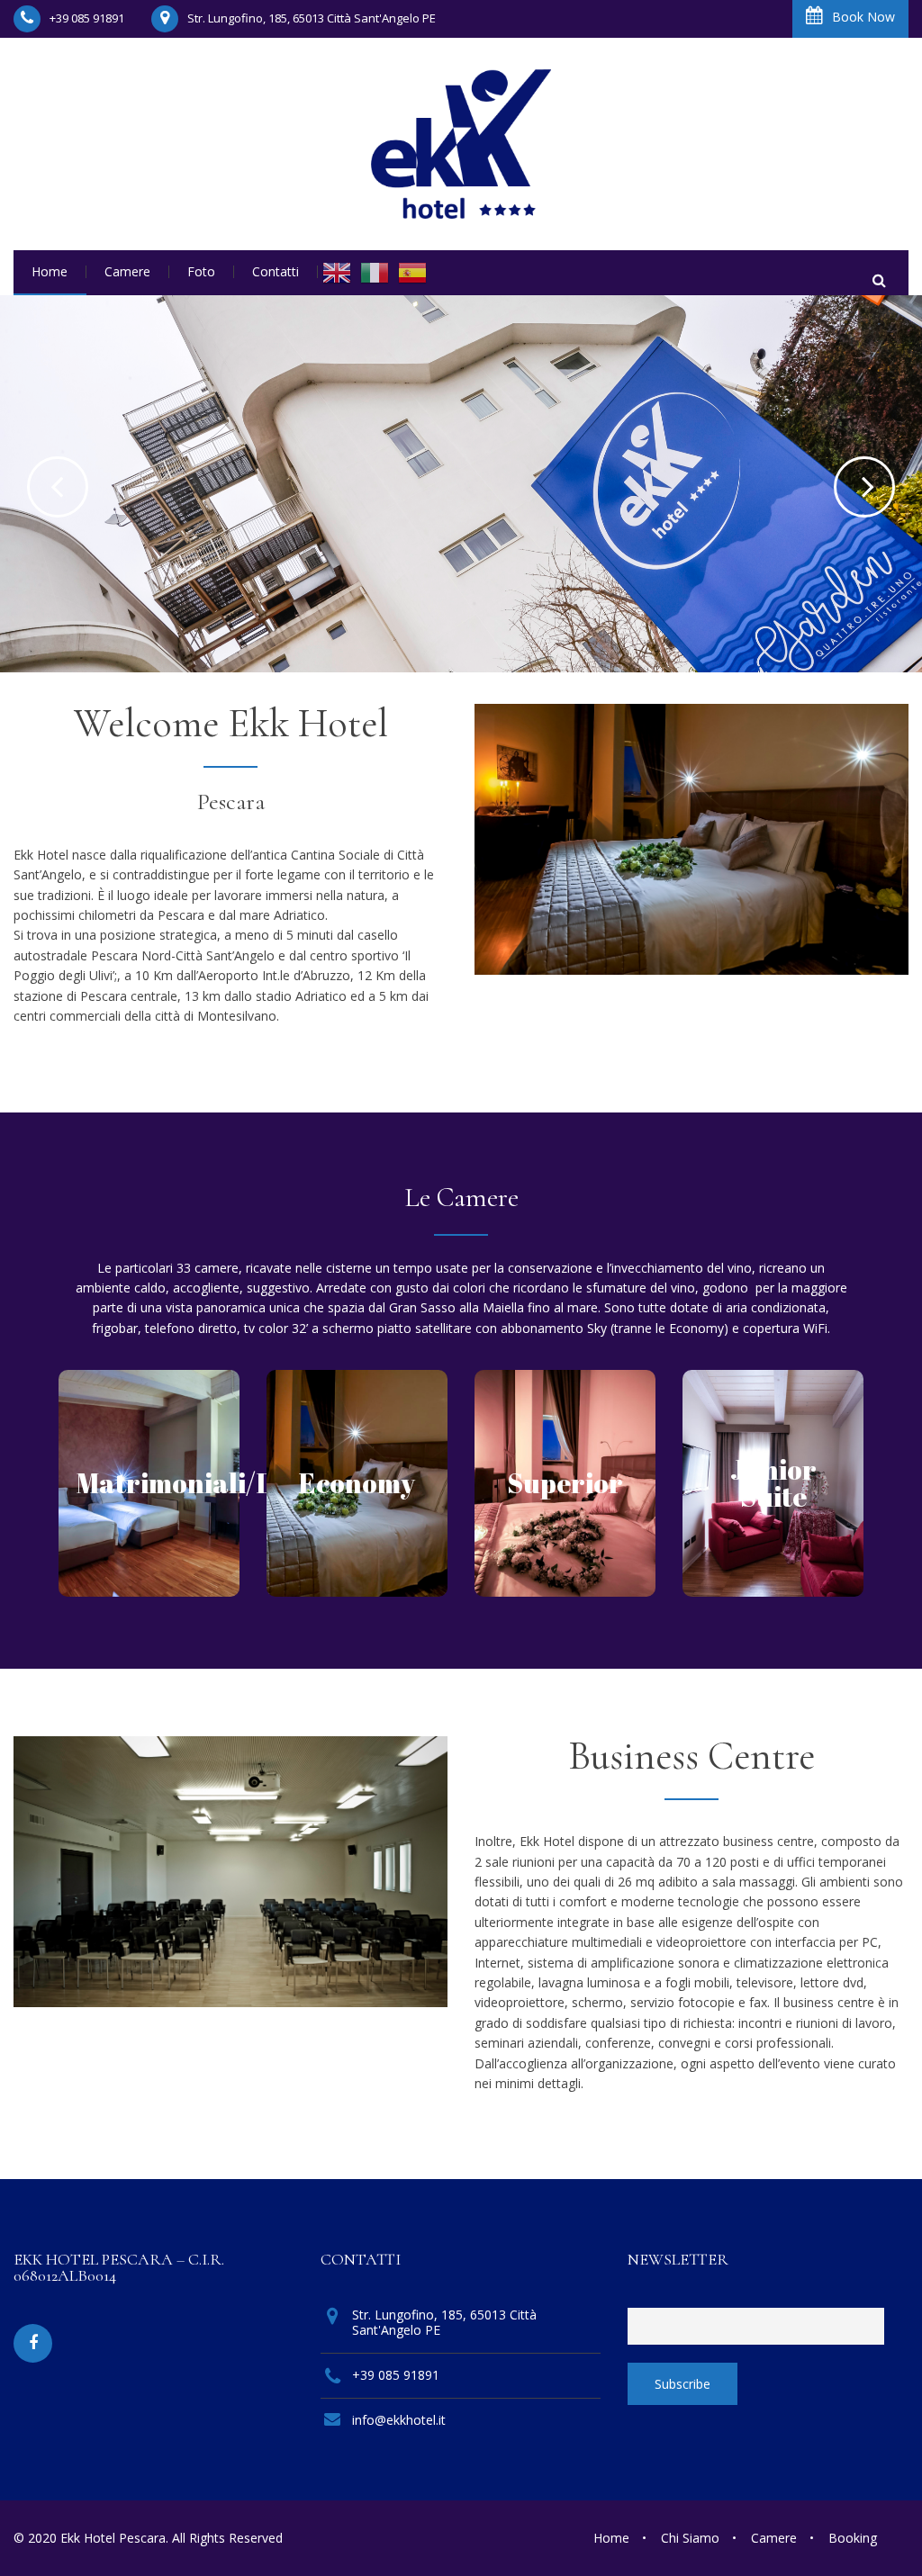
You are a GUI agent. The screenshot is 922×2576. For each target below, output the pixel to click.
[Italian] (375, 273)
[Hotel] (461, 144)
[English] (337, 273)
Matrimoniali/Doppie (212, 1483)
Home (611, 2538)
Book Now (863, 17)
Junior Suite (773, 1483)
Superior (565, 1483)
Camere (774, 2538)
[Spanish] (412, 273)
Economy (357, 1483)
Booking (853, 2538)
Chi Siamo (690, 2538)
